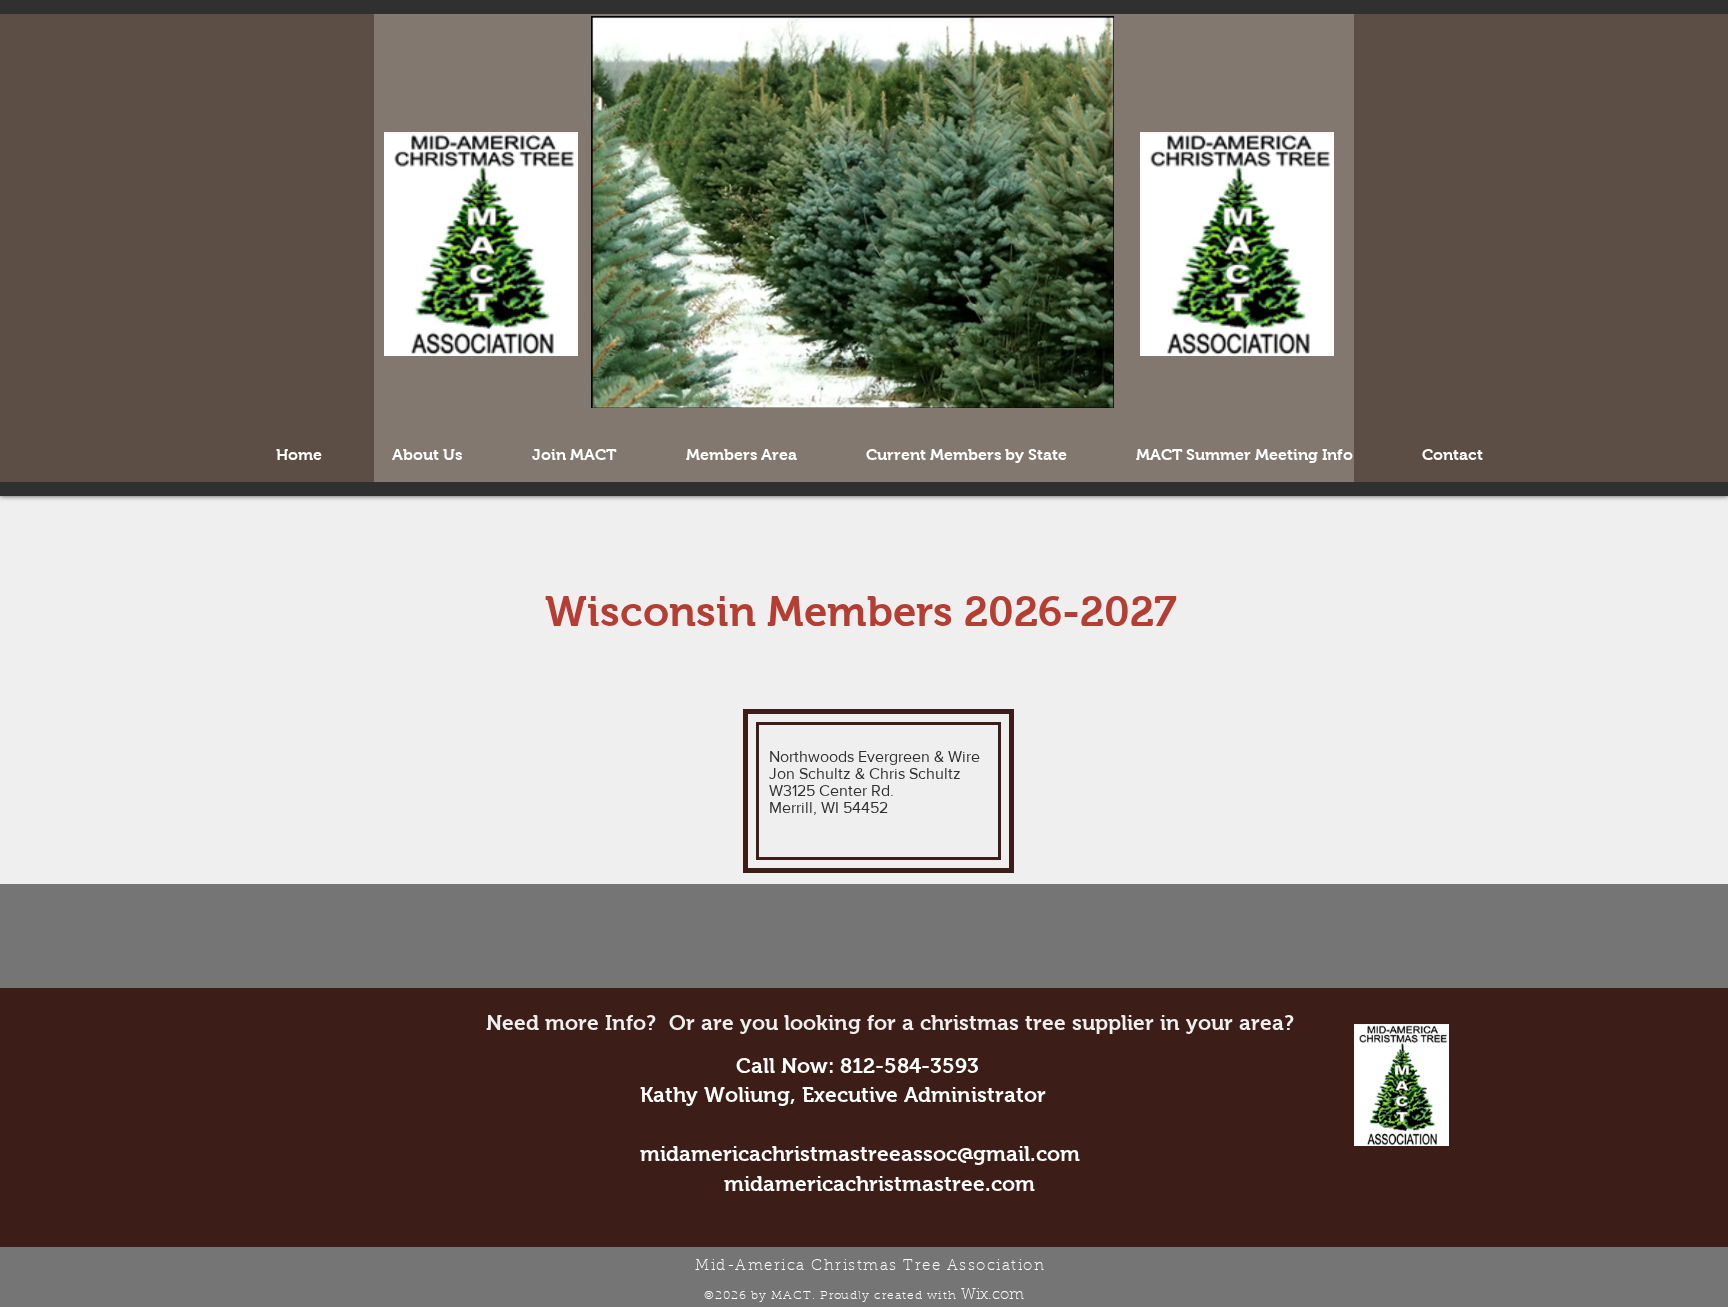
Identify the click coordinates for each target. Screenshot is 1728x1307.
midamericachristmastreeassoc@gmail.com (860, 1153)
